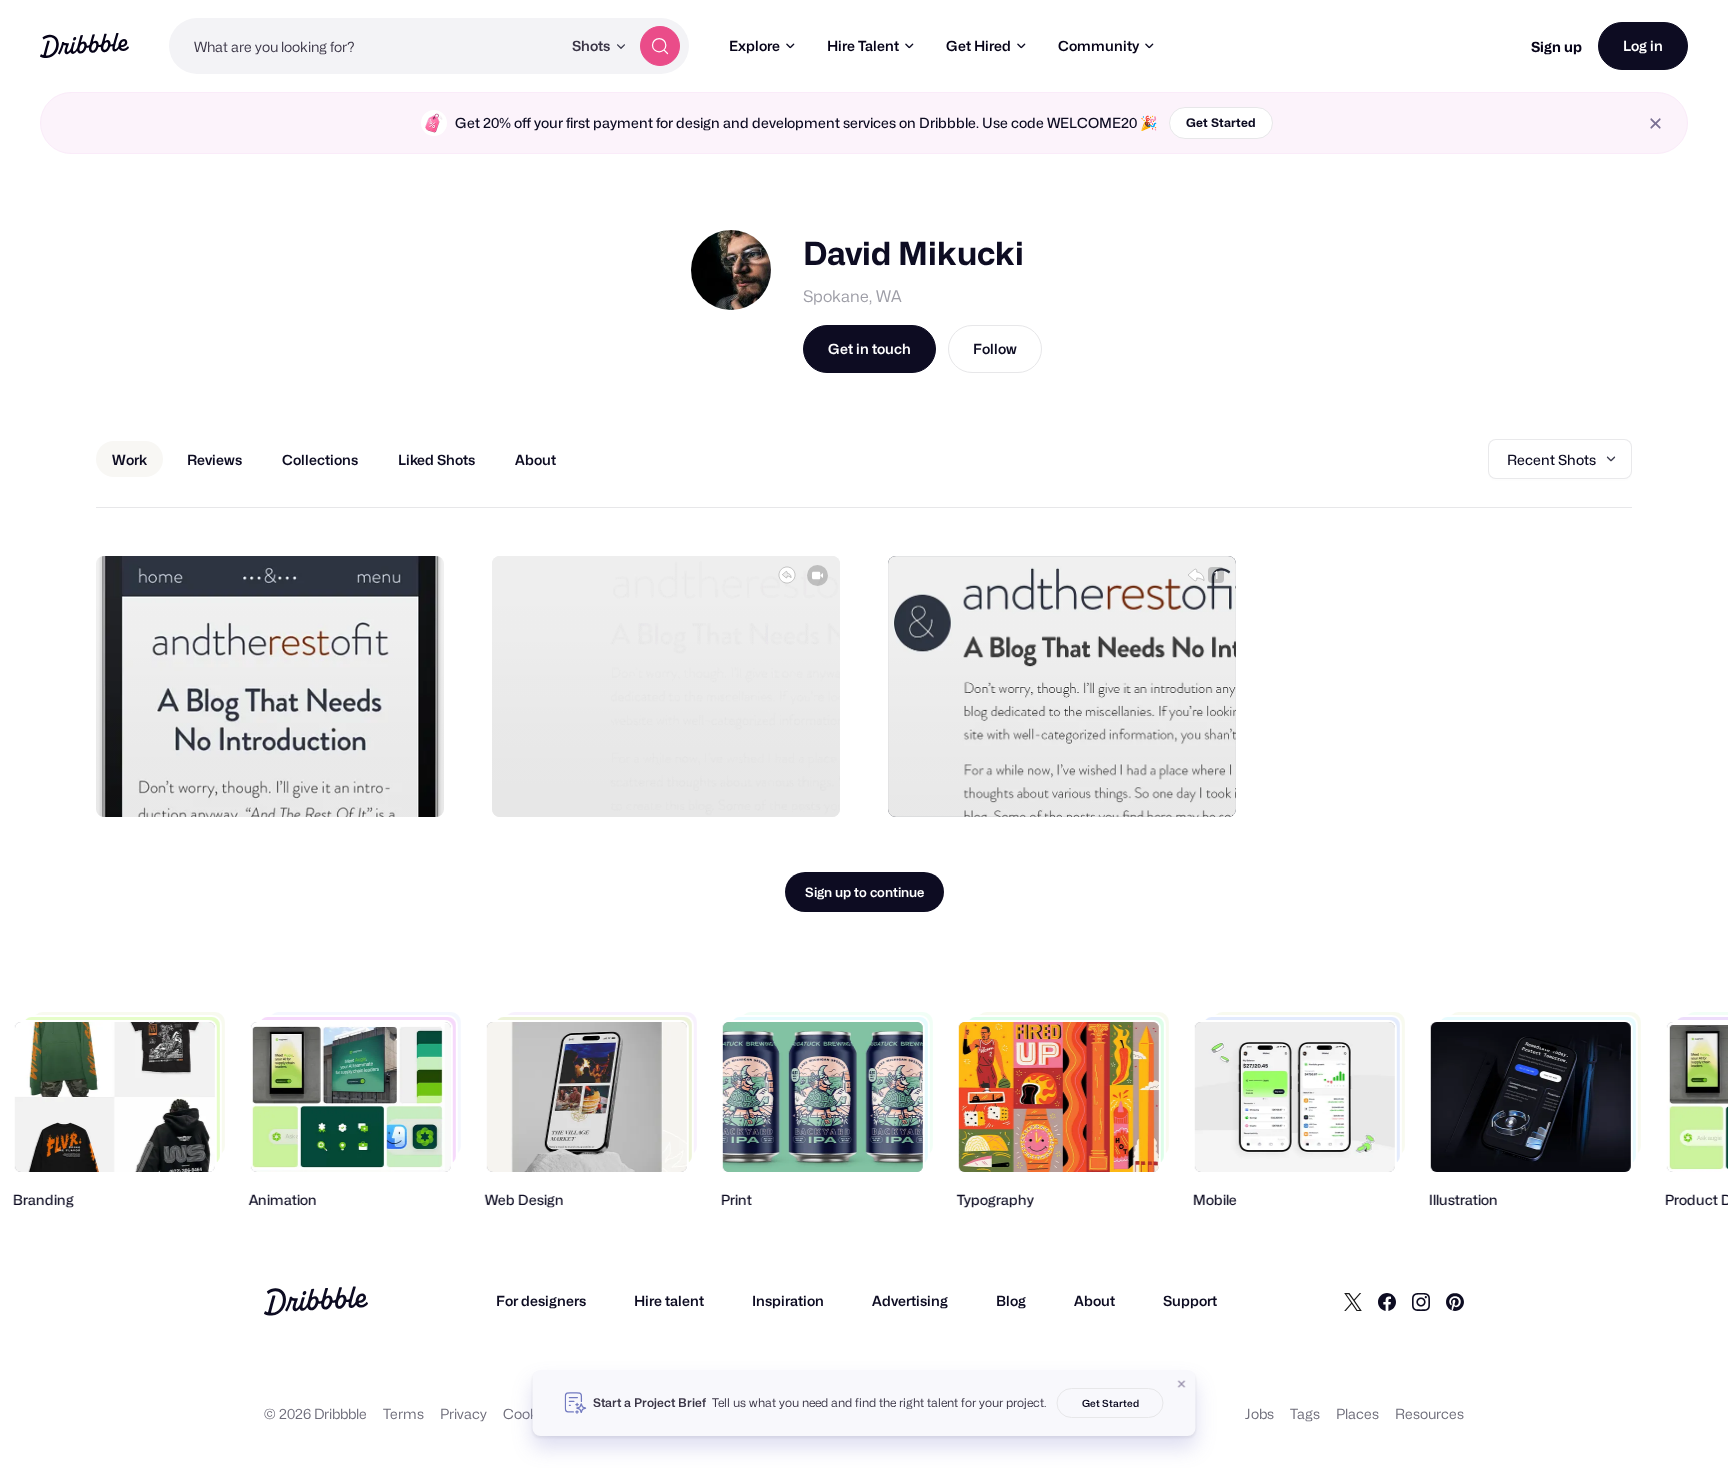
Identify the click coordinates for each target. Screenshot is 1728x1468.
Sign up (1556, 46)
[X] (1353, 1301)
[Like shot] (407, 780)
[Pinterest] (1455, 1301)
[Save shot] (367, 780)
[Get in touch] (327, 780)
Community (1098, 45)
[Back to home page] (84, 45)
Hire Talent (863, 45)
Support (1190, 1300)
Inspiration (788, 1300)
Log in (1643, 45)
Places (1357, 1413)
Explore (754, 45)
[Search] (660, 46)
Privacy (463, 1413)
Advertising (910, 1300)
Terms (403, 1413)
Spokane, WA (852, 296)
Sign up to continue (864, 892)
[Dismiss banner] (1182, 1384)
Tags (1305, 1413)
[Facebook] (1387, 1301)
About (1094, 1300)
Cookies (529, 1413)
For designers (541, 1300)
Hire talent (669, 1300)
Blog (1011, 1300)
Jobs (1259, 1413)
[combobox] (365, 46)
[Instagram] (1421, 1301)
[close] (1655, 123)
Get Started (1221, 122)
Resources (1429, 1413)
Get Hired (978, 45)
